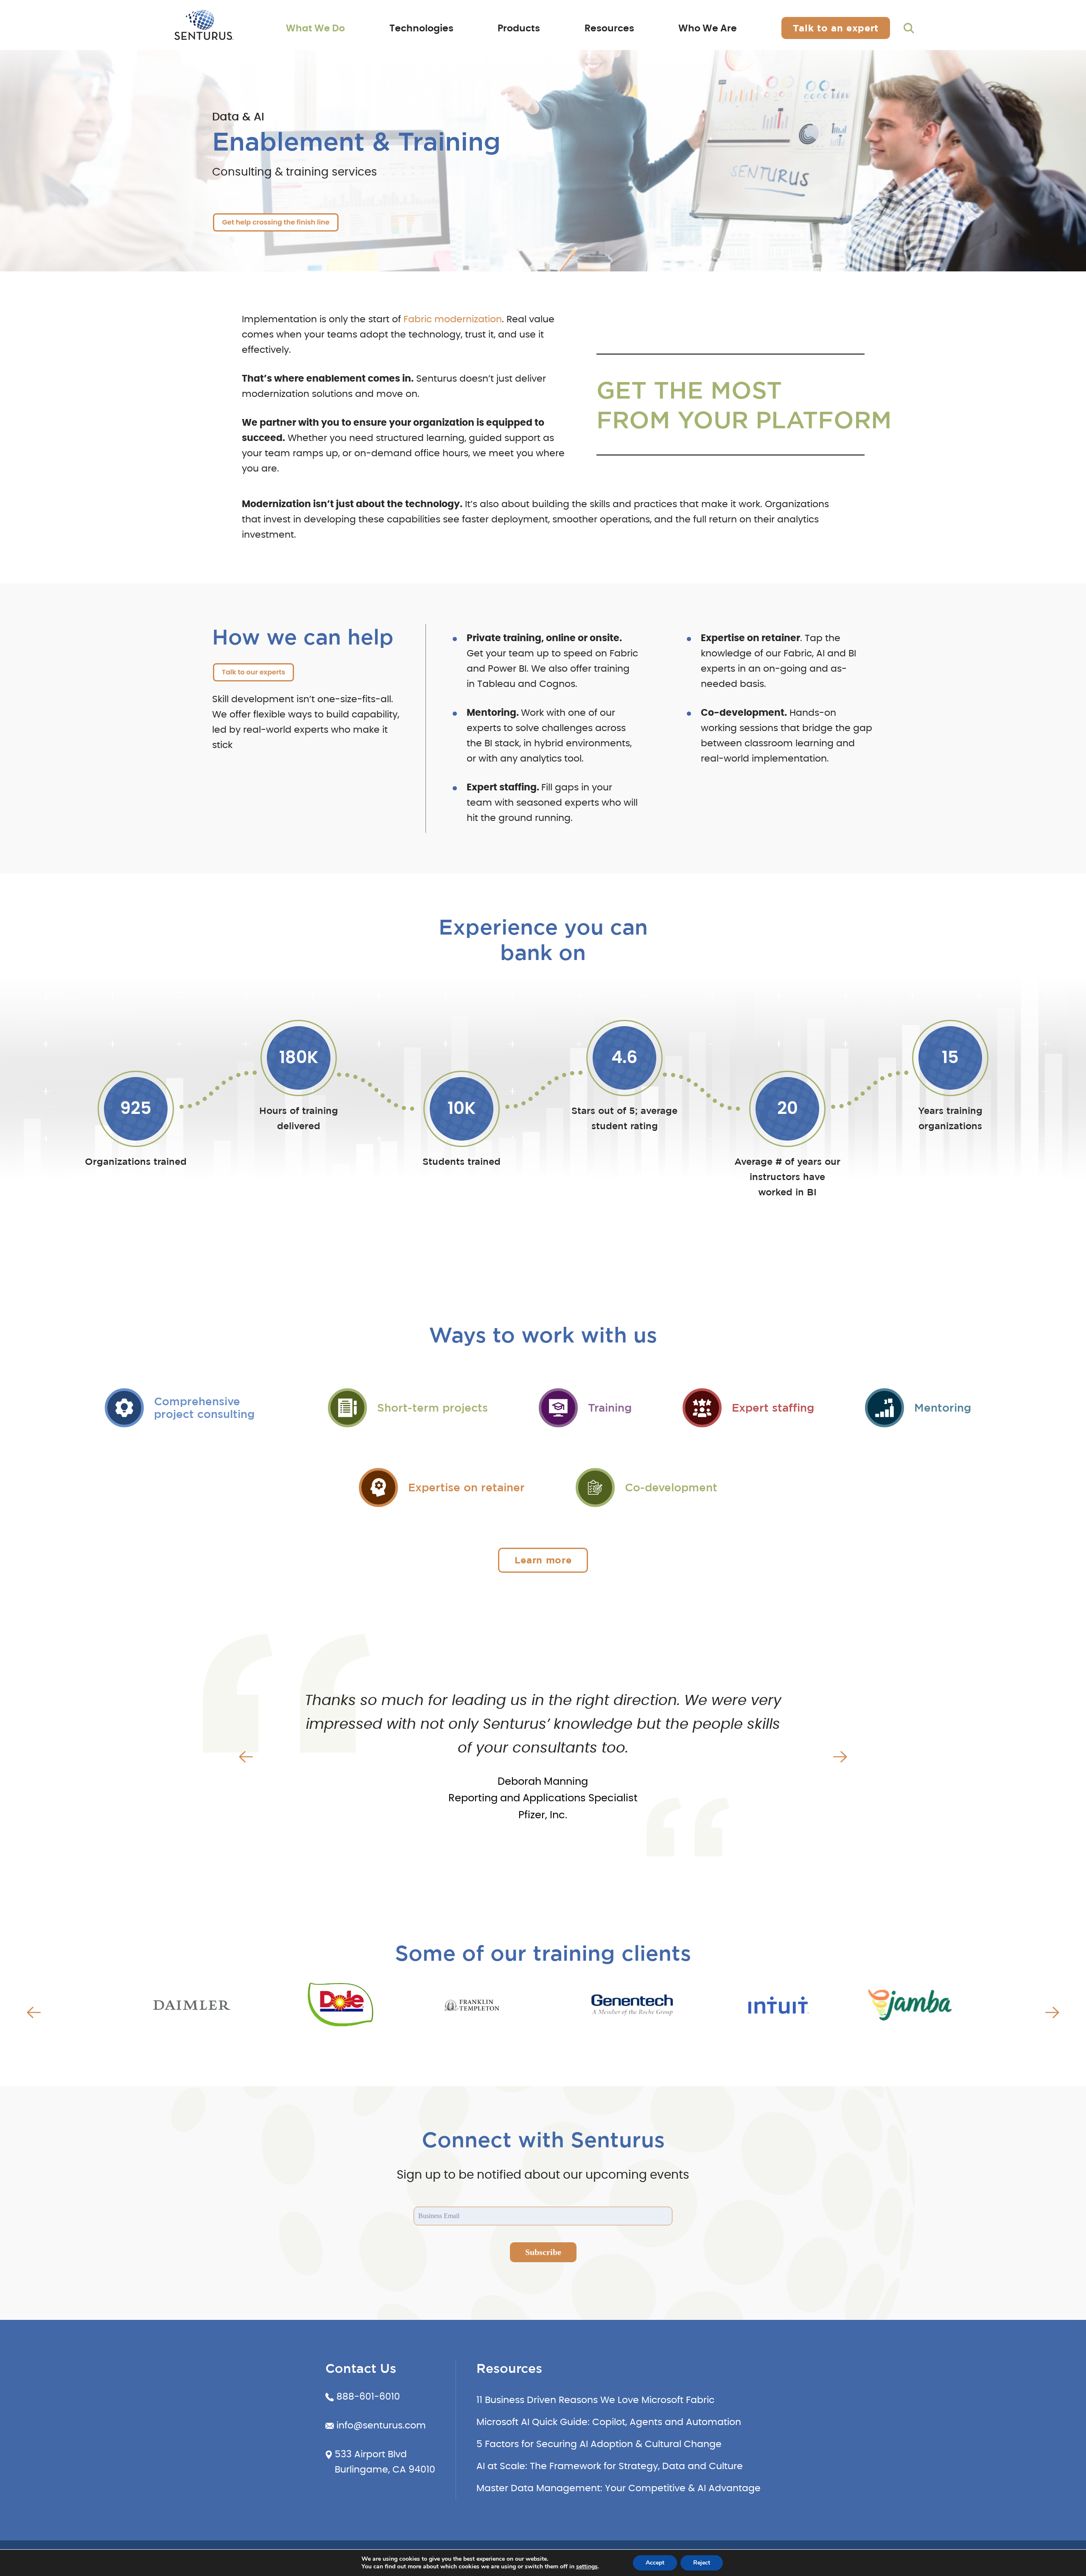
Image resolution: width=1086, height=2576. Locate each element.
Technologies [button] (421, 28)
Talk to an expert (836, 28)
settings (587, 2567)
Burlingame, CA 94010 (385, 2470)
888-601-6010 (368, 2397)
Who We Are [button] (708, 28)
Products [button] (519, 28)
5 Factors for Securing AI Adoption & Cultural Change (599, 2444)
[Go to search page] (909, 28)
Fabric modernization (453, 319)
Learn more (543, 1560)
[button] (246, 1757)
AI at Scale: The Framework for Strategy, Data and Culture (610, 2466)
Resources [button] (609, 28)
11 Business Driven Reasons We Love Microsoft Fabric (595, 2400)
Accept (655, 2563)
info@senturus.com (381, 2425)
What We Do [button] (315, 28)
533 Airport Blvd (371, 2454)
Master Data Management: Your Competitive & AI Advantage (619, 2488)
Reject (702, 2563)
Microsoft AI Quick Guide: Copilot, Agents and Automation (609, 2422)
